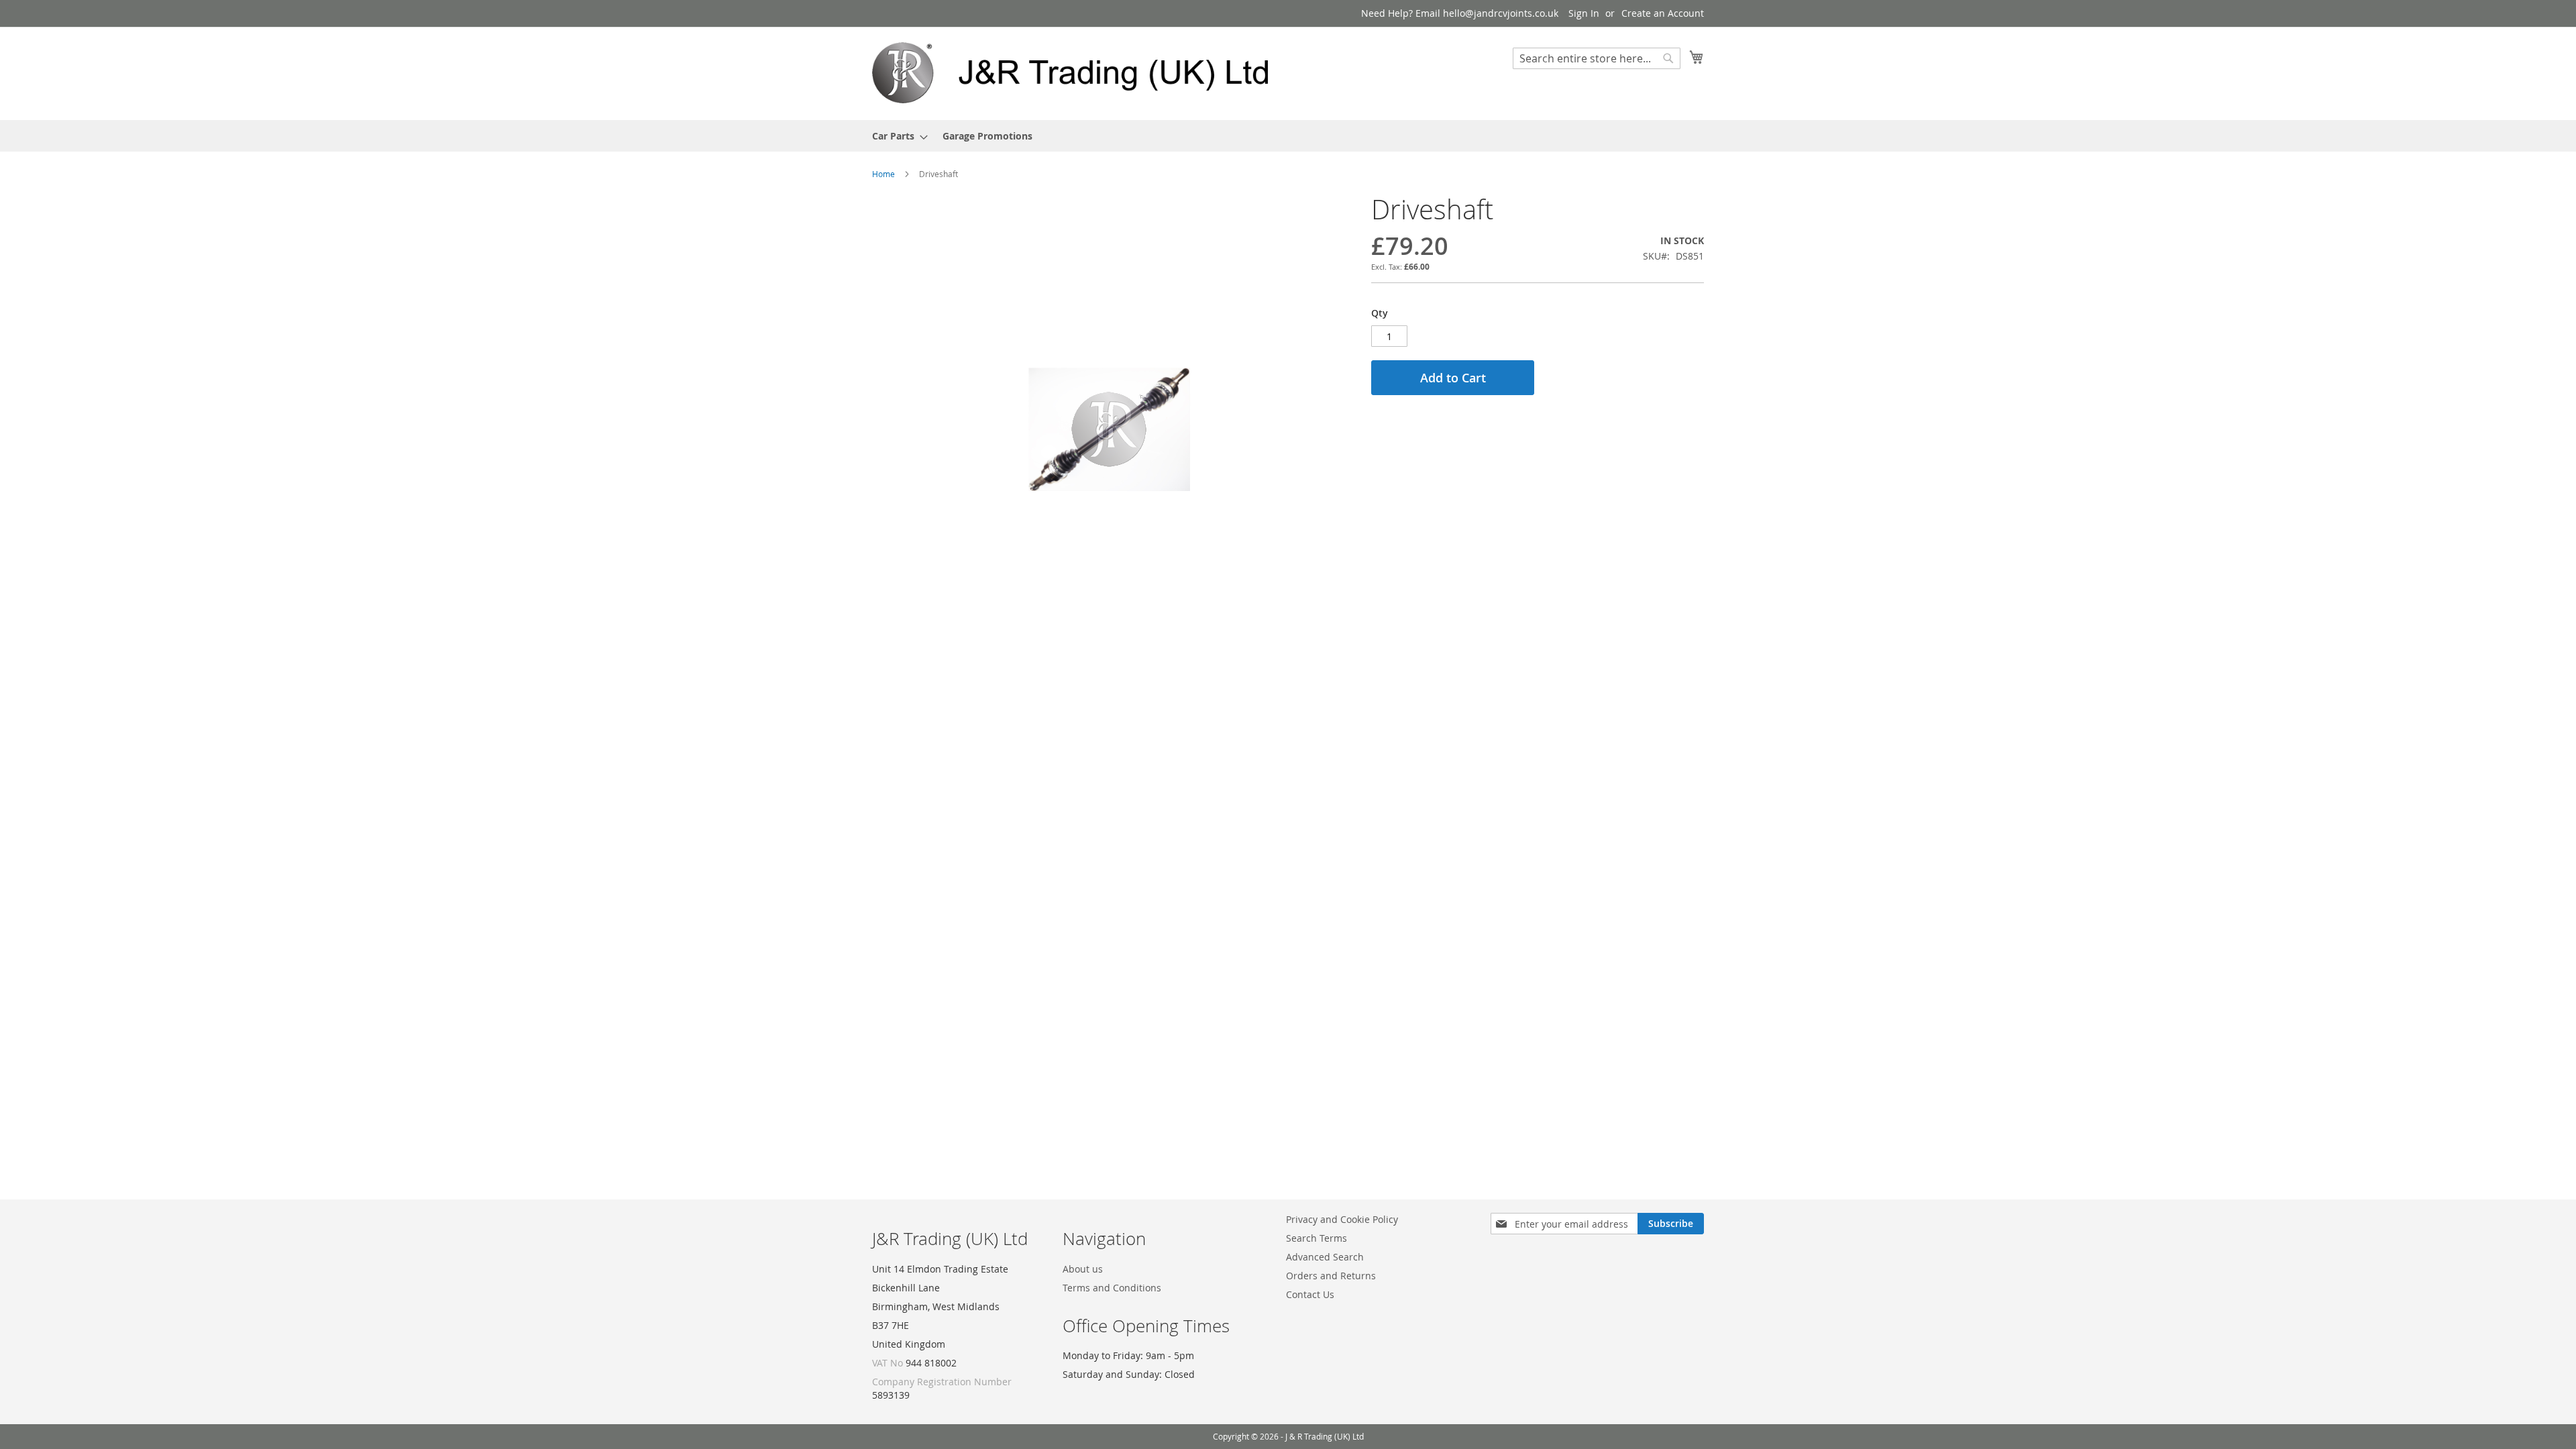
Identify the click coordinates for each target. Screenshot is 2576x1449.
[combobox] (1597, 58)
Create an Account (1663, 13)
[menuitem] (896, 136)
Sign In (1584, 13)
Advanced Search (1325, 1257)
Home (883, 174)
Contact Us (1310, 1294)
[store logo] (1080, 73)
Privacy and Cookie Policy (1342, 1219)
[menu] (1288, 136)
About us (1083, 1269)
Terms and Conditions (1112, 1288)
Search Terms (1317, 1238)
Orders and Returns (1331, 1276)
